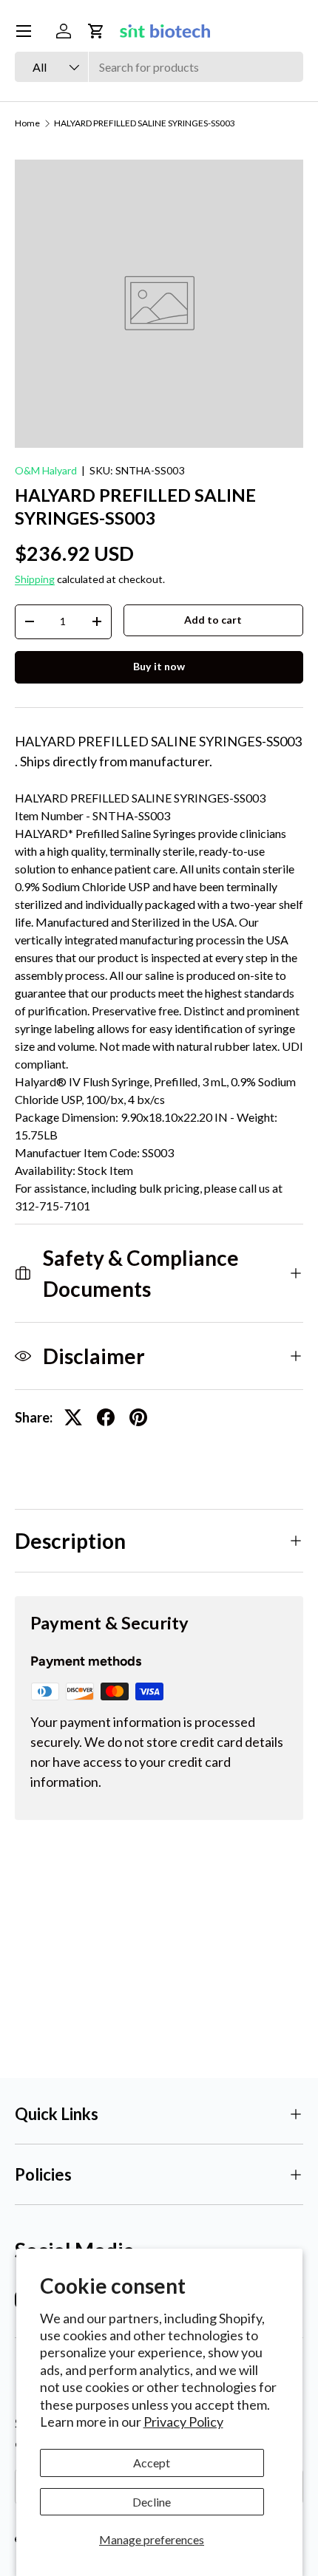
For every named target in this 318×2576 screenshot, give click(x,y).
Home (27, 123)
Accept (152, 2463)
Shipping (35, 579)
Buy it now (159, 666)
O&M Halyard (46, 470)
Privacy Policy (183, 2422)
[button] (96, 31)
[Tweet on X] (73, 1417)
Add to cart (213, 620)
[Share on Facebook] (106, 1417)
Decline (152, 2502)
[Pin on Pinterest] (138, 1417)
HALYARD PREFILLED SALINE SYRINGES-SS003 (145, 123)
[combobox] (159, 67)
